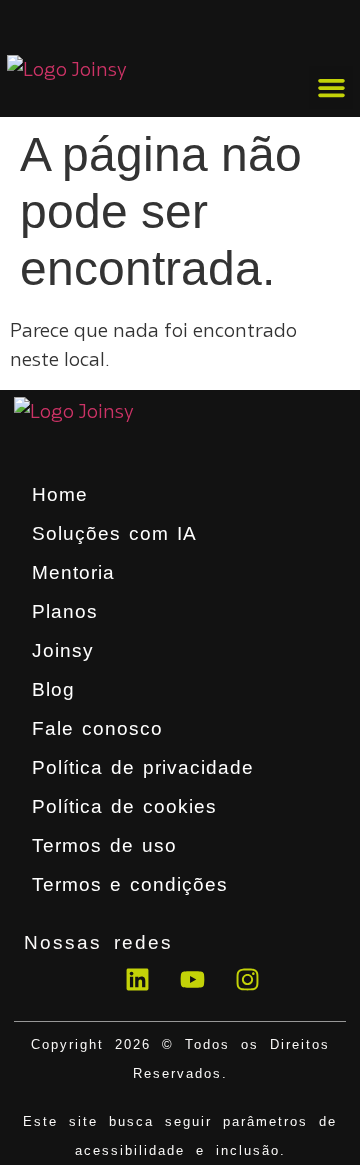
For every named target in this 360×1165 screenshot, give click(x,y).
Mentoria (73, 572)
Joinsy (63, 650)
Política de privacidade (143, 767)
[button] (331, 88)
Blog (53, 689)
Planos (65, 611)
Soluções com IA (114, 533)
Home (60, 494)
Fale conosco (97, 728)
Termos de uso (104, 845)
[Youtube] (192, 979)
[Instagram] (247, 979)
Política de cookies (124, 806)
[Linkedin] (137, 979)
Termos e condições (130, 884)
